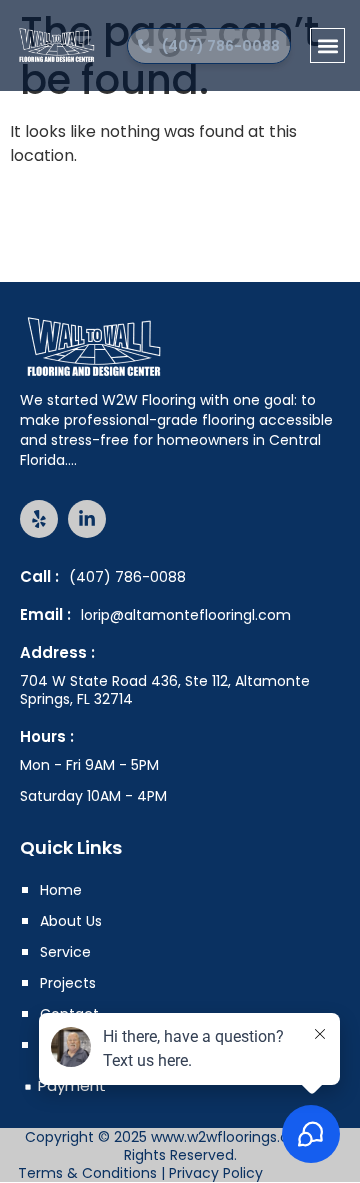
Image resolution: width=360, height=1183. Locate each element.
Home (61, 890)
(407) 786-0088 (127, 577)
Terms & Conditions (87, 1173)
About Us (71, 921)
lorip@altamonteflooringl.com (186, 615)
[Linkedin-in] (87, 519)
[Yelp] (39, 519)
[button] (327, 45)
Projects (68, 983)
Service (65, 952)
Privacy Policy (216, 1173)
